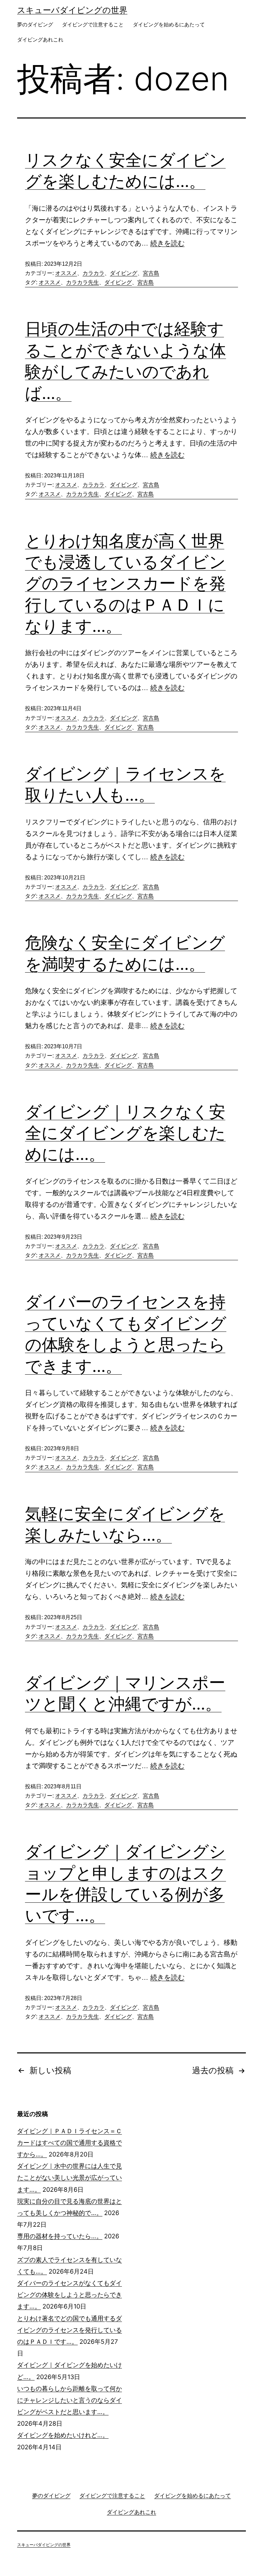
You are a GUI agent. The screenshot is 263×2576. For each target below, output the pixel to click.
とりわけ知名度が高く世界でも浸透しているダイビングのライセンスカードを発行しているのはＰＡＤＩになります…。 (125, 583)
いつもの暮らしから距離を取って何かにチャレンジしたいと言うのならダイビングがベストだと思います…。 (70, 2400)
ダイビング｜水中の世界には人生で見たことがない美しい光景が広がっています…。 (70, 2178)
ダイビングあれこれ (40, 40)
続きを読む (167, 243)
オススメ (66, 273)
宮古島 (151, 273)
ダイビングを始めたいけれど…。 (63, 2435)
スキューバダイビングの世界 (72, 10)
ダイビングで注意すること (93, 24)
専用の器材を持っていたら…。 (60, 2236)
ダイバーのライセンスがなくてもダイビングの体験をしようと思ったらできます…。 (70, 2295)
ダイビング (124, 273)
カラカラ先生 (83, 282)
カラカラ (93, 273)
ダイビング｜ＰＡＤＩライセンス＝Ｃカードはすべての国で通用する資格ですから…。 (70, 2143)
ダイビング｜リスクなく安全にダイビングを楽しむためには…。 (125, 1133)
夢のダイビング (35, 24)
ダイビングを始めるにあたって (169, 24)
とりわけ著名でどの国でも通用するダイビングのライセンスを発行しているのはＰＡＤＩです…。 (70, 2330)
